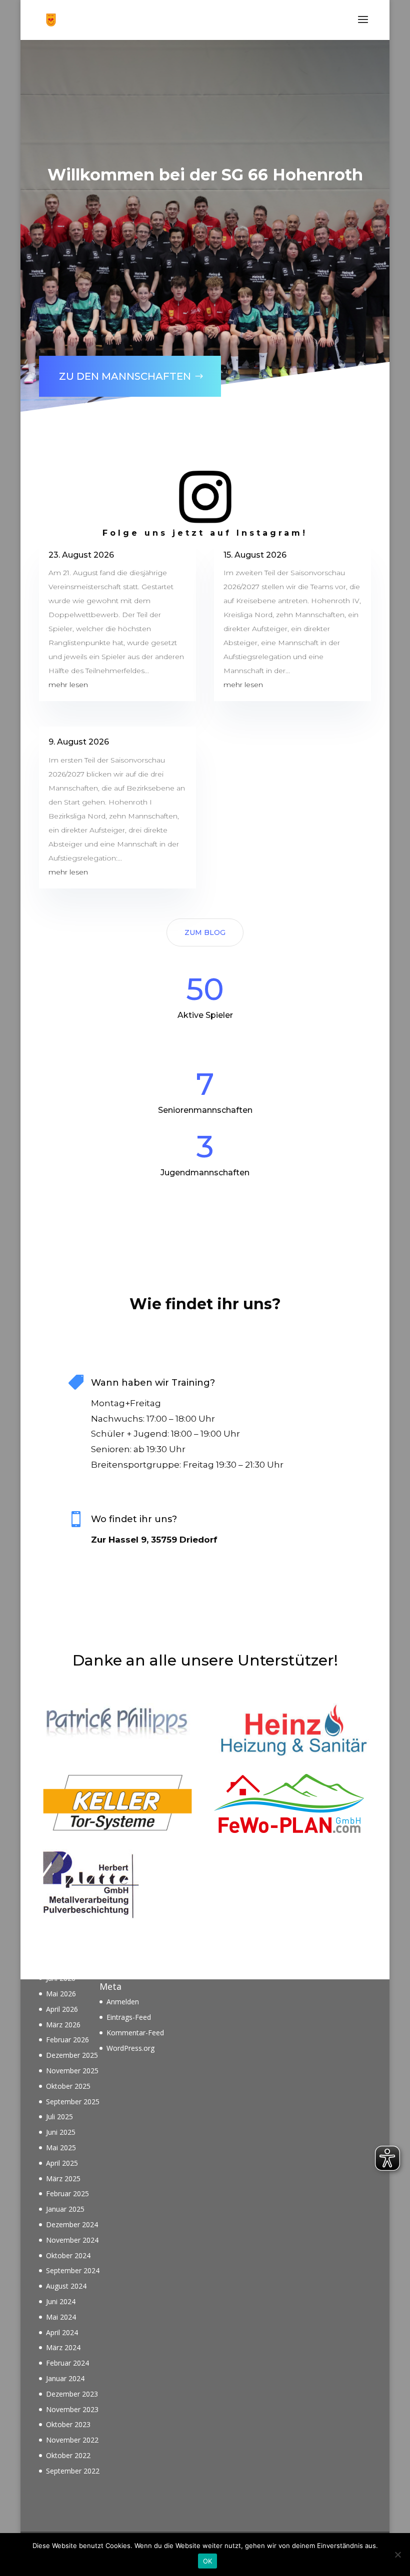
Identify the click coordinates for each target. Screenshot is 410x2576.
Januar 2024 (65, 2378)
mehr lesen (68, 685)
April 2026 (62, 2009)
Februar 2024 (67, 2363)
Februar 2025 (67, 2193)
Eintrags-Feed (129, 2017)
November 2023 (72, 2409)
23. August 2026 (81, 555)
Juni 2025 (61, 2132)
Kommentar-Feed (135, 2033)
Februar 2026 (67, 2040)
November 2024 (72, 2240)
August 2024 (66, 2286)
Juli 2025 (59, 2117)
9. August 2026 (79, 742)
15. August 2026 (255, 555)
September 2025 (73, 2102)
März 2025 (63, 2178)
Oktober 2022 (68, 2455)
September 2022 (73, 2471)
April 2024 (62, 2332)
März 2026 (63, 2025)
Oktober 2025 (68, 2086)
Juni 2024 (61, 2301)
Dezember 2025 (72, 2055)
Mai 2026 (61, 1994)
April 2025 (62, 2163)
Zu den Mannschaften (125, 376)
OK (208, 2561)
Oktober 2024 (68, 2255)
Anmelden (123, 2002)
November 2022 (72, 2440)
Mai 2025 (61, 2147)
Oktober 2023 (68, 2424)
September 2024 (73, 2270)
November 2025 (72, 2071)
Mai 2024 (61, 2317)
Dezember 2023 (72, 2394)
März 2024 (63, 2347)
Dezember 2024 (72, 2224)
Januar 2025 (65, 2209)
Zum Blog (205, 932)
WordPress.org (130, 2048)
